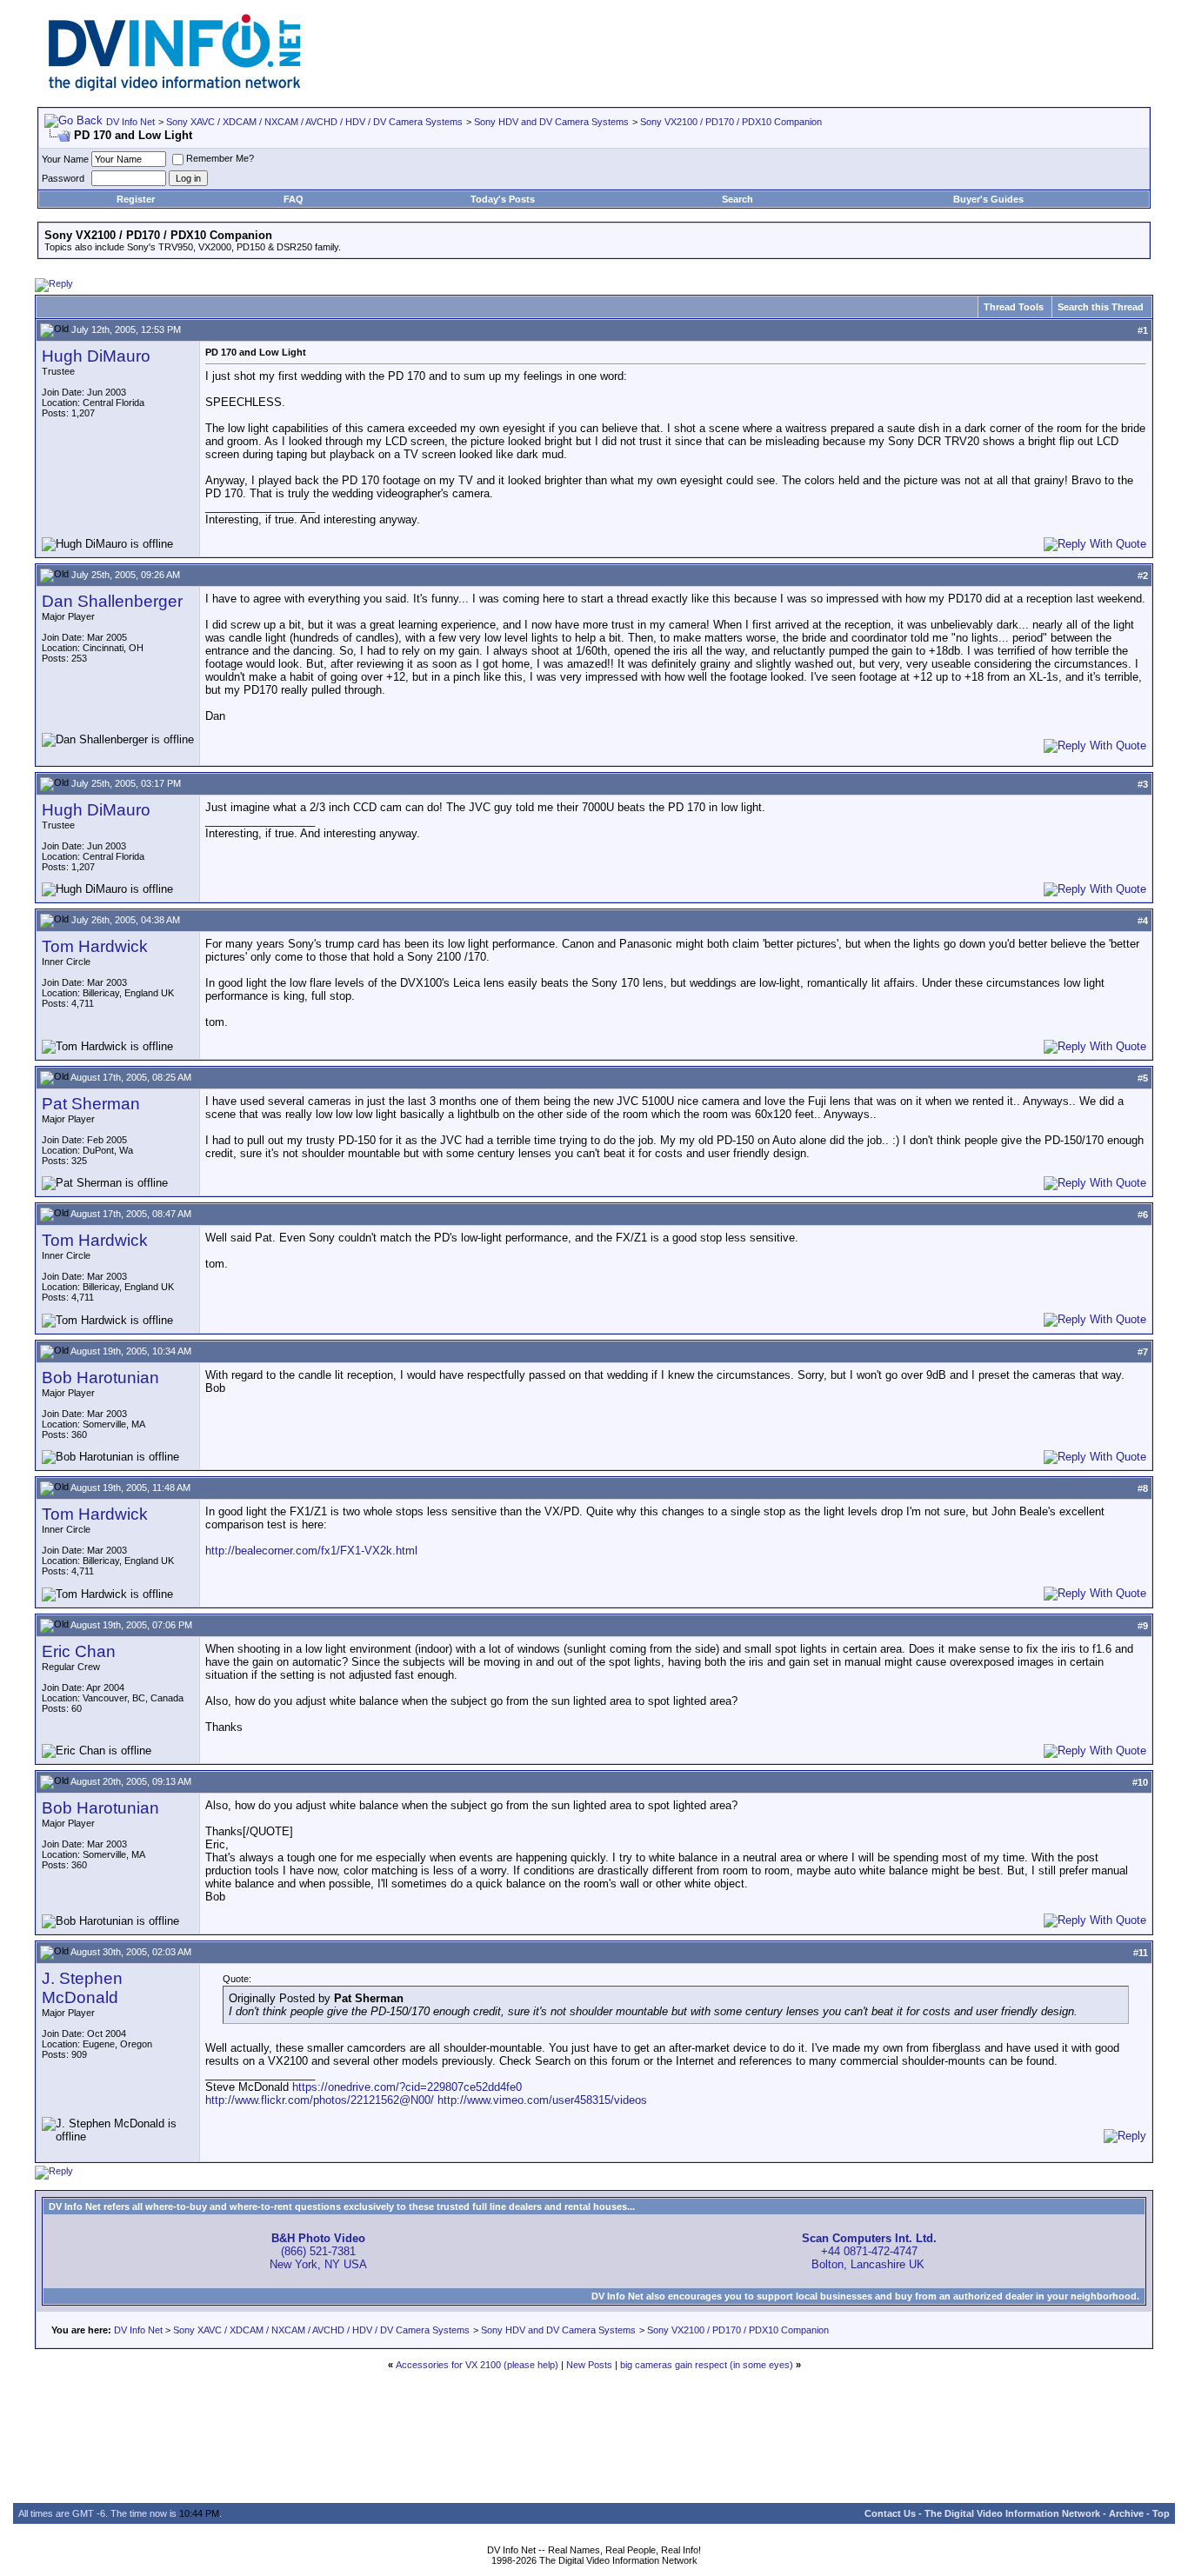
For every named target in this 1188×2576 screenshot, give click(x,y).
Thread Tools (1014, 307)
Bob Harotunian (100, 1378)
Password (63, 178)
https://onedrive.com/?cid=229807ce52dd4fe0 (407, 2087)
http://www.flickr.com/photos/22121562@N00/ (320, 2100)
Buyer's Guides (988, 199)
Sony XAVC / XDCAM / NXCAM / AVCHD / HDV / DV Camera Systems (314, 122)
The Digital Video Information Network (1012, 2513)
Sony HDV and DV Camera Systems (551, 122)
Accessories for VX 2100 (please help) (477, 2365)
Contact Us (890, 2513)
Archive (1126, 2513)
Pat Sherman (91, 1104)
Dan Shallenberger (112, 601)
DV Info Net (130, 122)
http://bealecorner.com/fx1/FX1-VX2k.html (311, 1551)
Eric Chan (79, 1651)
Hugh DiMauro (96, 356)
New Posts (589, 2365)
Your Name (65, 159)
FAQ (294, 199)
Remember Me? (220, 158)
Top (1161, 2513)
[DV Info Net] (175, 87)
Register (136, 199)
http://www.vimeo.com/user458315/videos (542, 2100)
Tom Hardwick (95, 946)
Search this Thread (1101, 307)
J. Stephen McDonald (82, 1988)
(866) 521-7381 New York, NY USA (318, 2251)
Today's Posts (503, 199)
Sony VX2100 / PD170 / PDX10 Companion (731, 122)
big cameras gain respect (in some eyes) (707, 2365)
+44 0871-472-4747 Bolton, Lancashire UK (869, 2251)
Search (737, 199)
